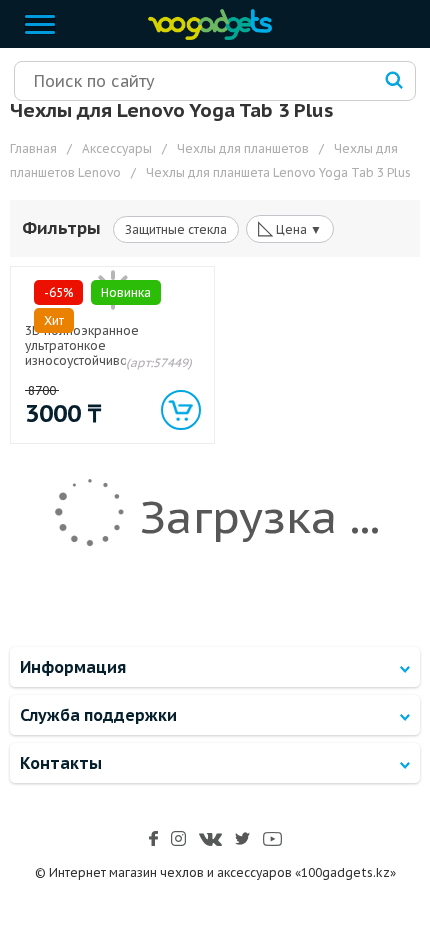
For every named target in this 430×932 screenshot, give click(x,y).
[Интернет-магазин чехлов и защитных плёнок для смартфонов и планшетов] (205, 35)
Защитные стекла (176, 229)
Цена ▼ (290, 228)
